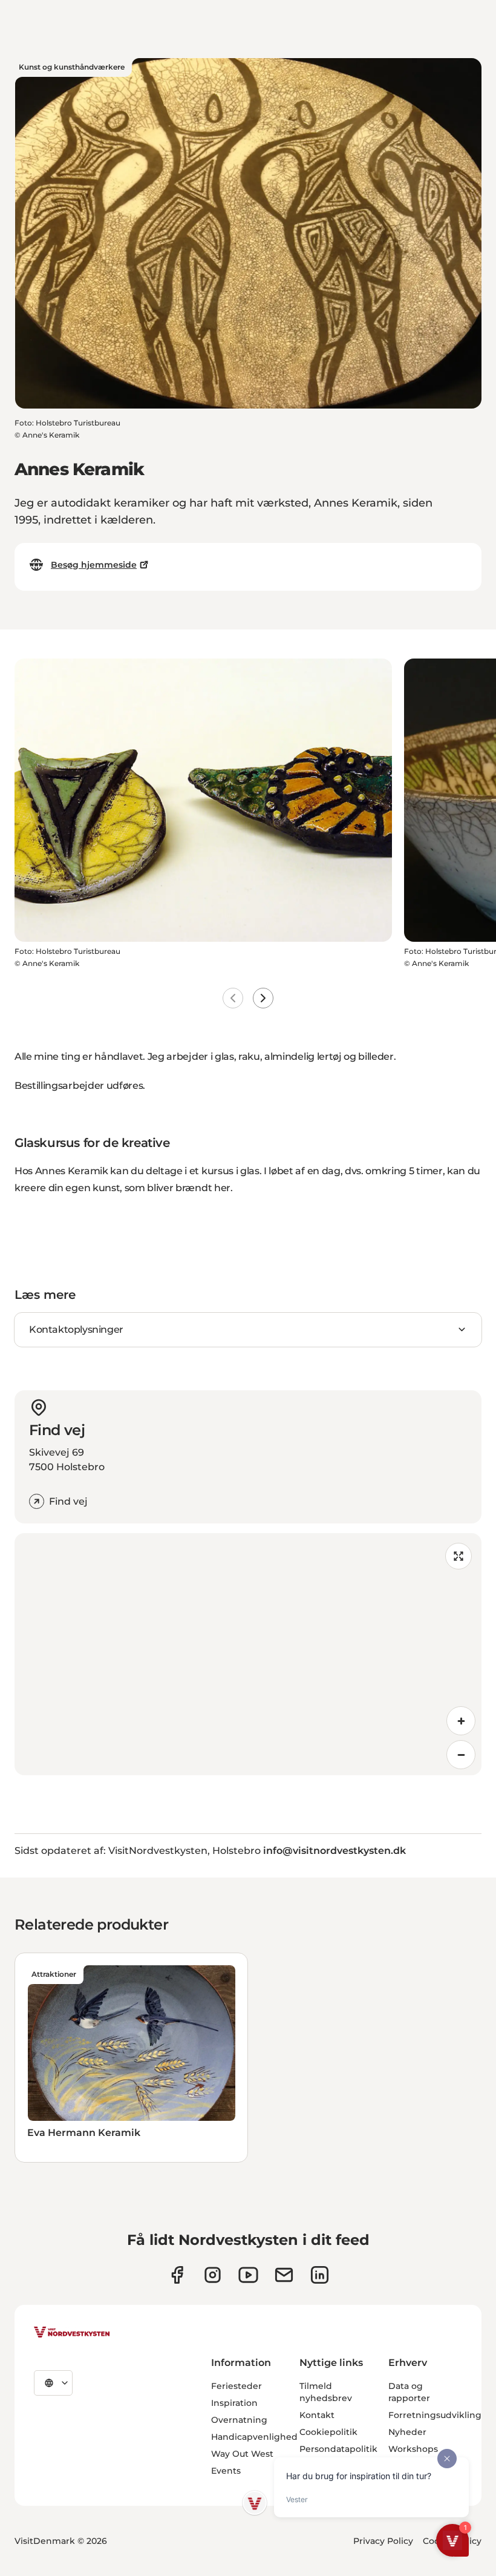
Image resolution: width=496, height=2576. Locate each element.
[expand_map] (458, 1556)
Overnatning (239, 2420)
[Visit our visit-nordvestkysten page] (320, 2275)
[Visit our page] (177, 2275)
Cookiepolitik (328, 2432)
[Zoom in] (461, 1721)
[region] (248, 1654)
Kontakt (317, 2415)
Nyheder (407, 2432)
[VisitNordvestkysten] (72, 2333)
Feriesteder (237, 2386)
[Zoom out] (461, 1755)
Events (226, 2471)
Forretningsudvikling (435, 2415)
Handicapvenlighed (254, 2437)
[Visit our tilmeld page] (284, 2275)
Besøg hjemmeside (94, 565)
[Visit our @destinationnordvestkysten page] (248, 2275)
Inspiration (234, 2403)
